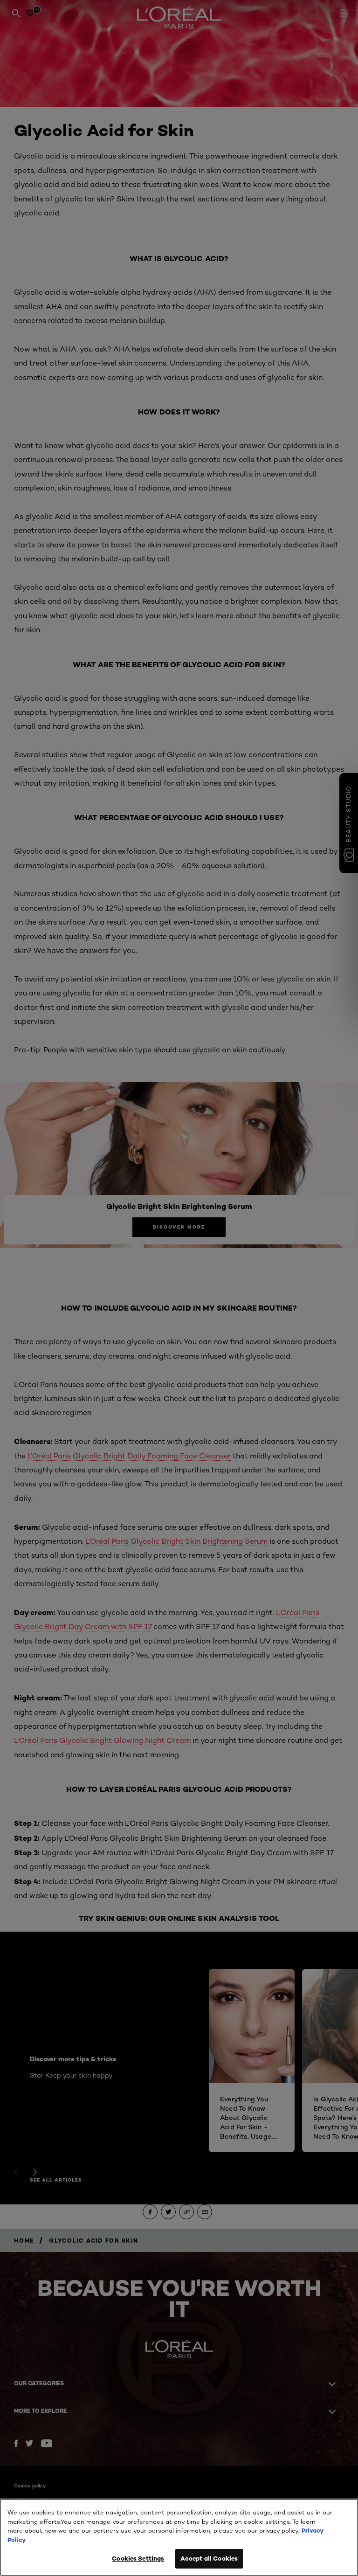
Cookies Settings (138, 2558)
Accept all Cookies (209, 2558)
